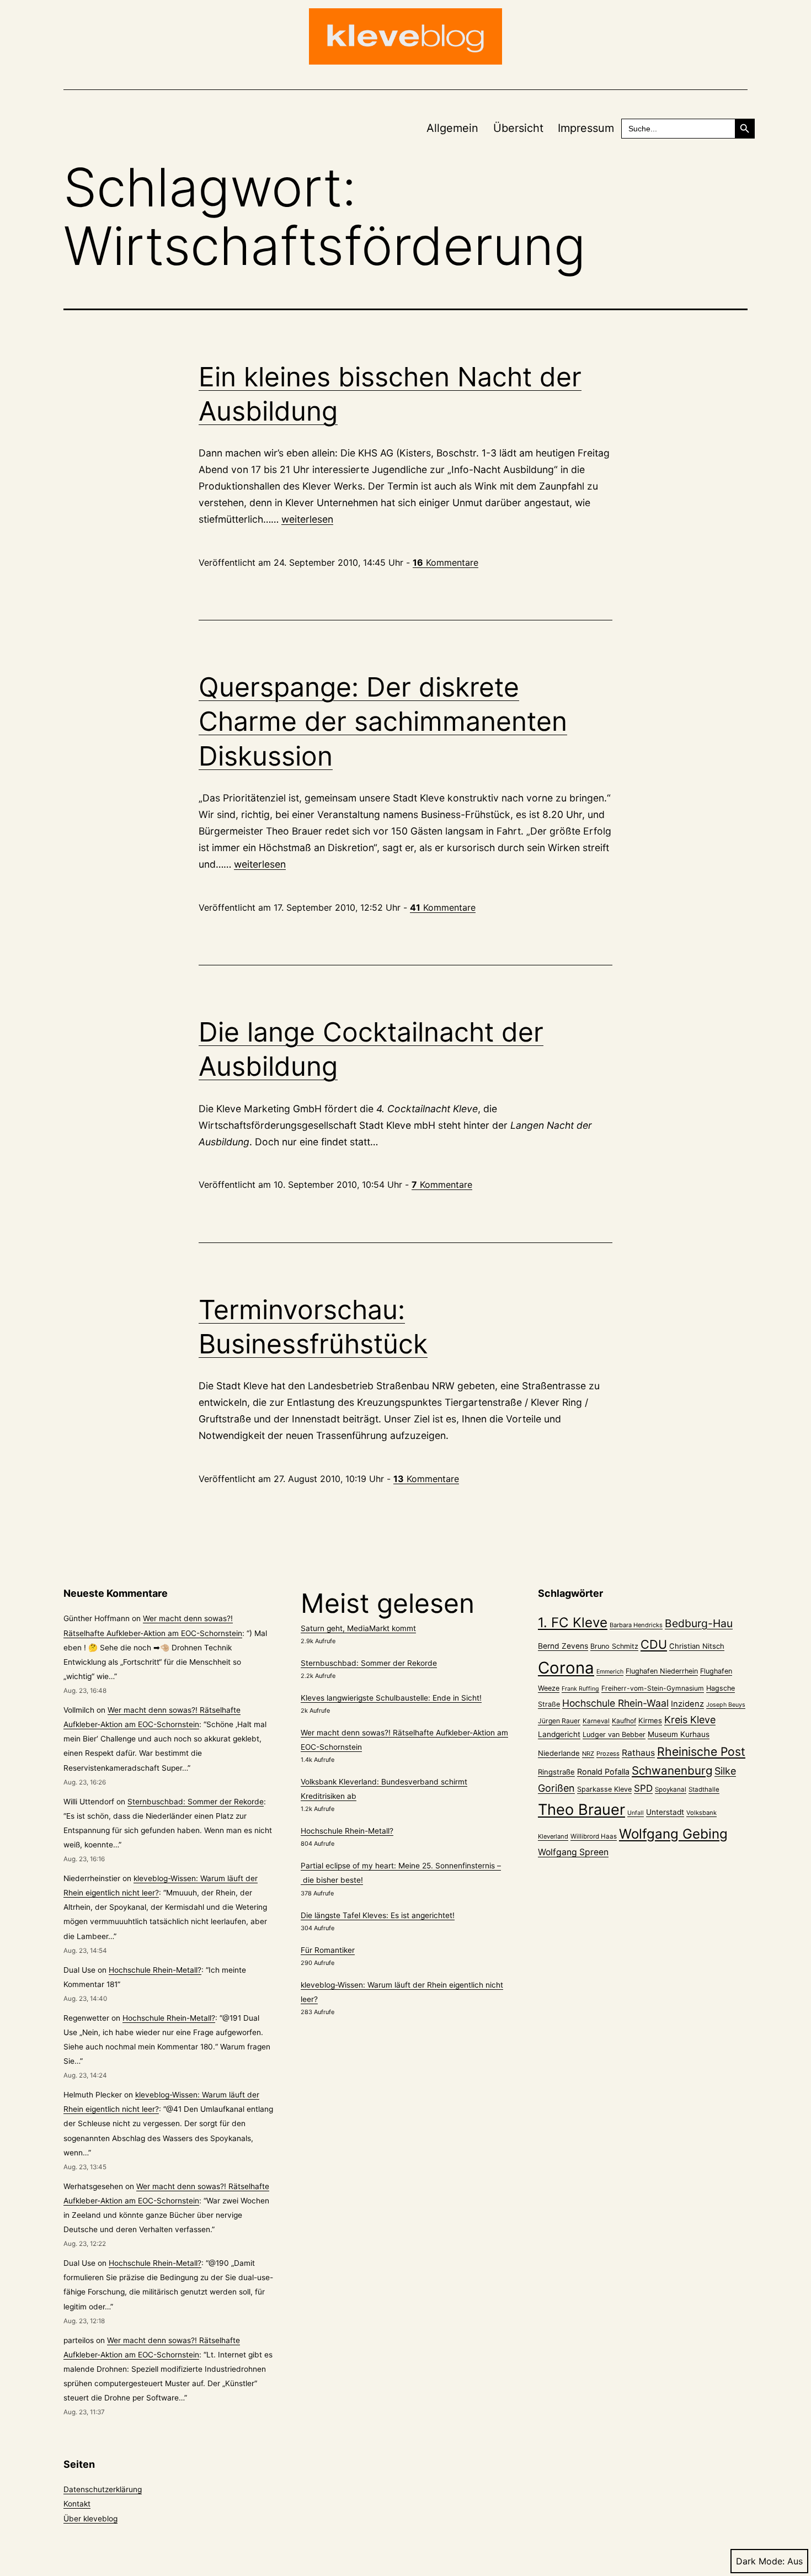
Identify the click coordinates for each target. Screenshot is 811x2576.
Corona (566, 1668)
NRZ (588, 1754)
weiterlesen (307, 519)
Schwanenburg (672, 1770)
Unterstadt (665, 1812)
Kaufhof (624, 1721)
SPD (643, 1788)
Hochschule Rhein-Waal (615, 1703)
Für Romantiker (328, 1950)
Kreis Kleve (690, 1720)
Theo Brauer (581, 1810)
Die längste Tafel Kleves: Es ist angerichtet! (378, 1915)
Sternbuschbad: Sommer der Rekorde (196, 1802)
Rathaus (638, 1753)
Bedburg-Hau (699, 1623)
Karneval (596, 1721)
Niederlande (559, 1753)
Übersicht (518, 128)
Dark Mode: (760, 2561)
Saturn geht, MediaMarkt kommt (358, 1628)
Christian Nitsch (697, 1646)
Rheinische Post (701, 1751)
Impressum (586, 128)
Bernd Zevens (563, 1646)
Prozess (608, 1754)
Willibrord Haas (594, 1836)
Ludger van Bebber (614, 1735)
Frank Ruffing (580, 1689)
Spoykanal (671, 1789)
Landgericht (559, 1734)
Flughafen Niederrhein (662, 1671)
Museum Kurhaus (679, 1734)
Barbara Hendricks (636, 1625)
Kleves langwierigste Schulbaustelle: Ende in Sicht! (391, 1698)
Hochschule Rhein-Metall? (155, 1970)
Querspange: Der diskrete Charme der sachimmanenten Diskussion (383, 721)
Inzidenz (687, 1704)
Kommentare (445, 562)
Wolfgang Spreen (573, 1852)
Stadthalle (704, 1789)
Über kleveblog (90, 2519)
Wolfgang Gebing (673, 1834)
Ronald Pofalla (603, 1772)
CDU (654, 1644)
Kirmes (650, 1720)
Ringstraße (556, 1772)
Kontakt (77, 2504)
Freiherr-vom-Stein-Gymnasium (653, 1688)
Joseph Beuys (726, 1705)
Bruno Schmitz (614, 1646)
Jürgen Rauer (559, 1721)
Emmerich (610, 1672)
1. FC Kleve (573, 1622)
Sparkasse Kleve (604, 1789)
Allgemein (452, 128)
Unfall (636, 1813)
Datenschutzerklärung (103, 2489)
